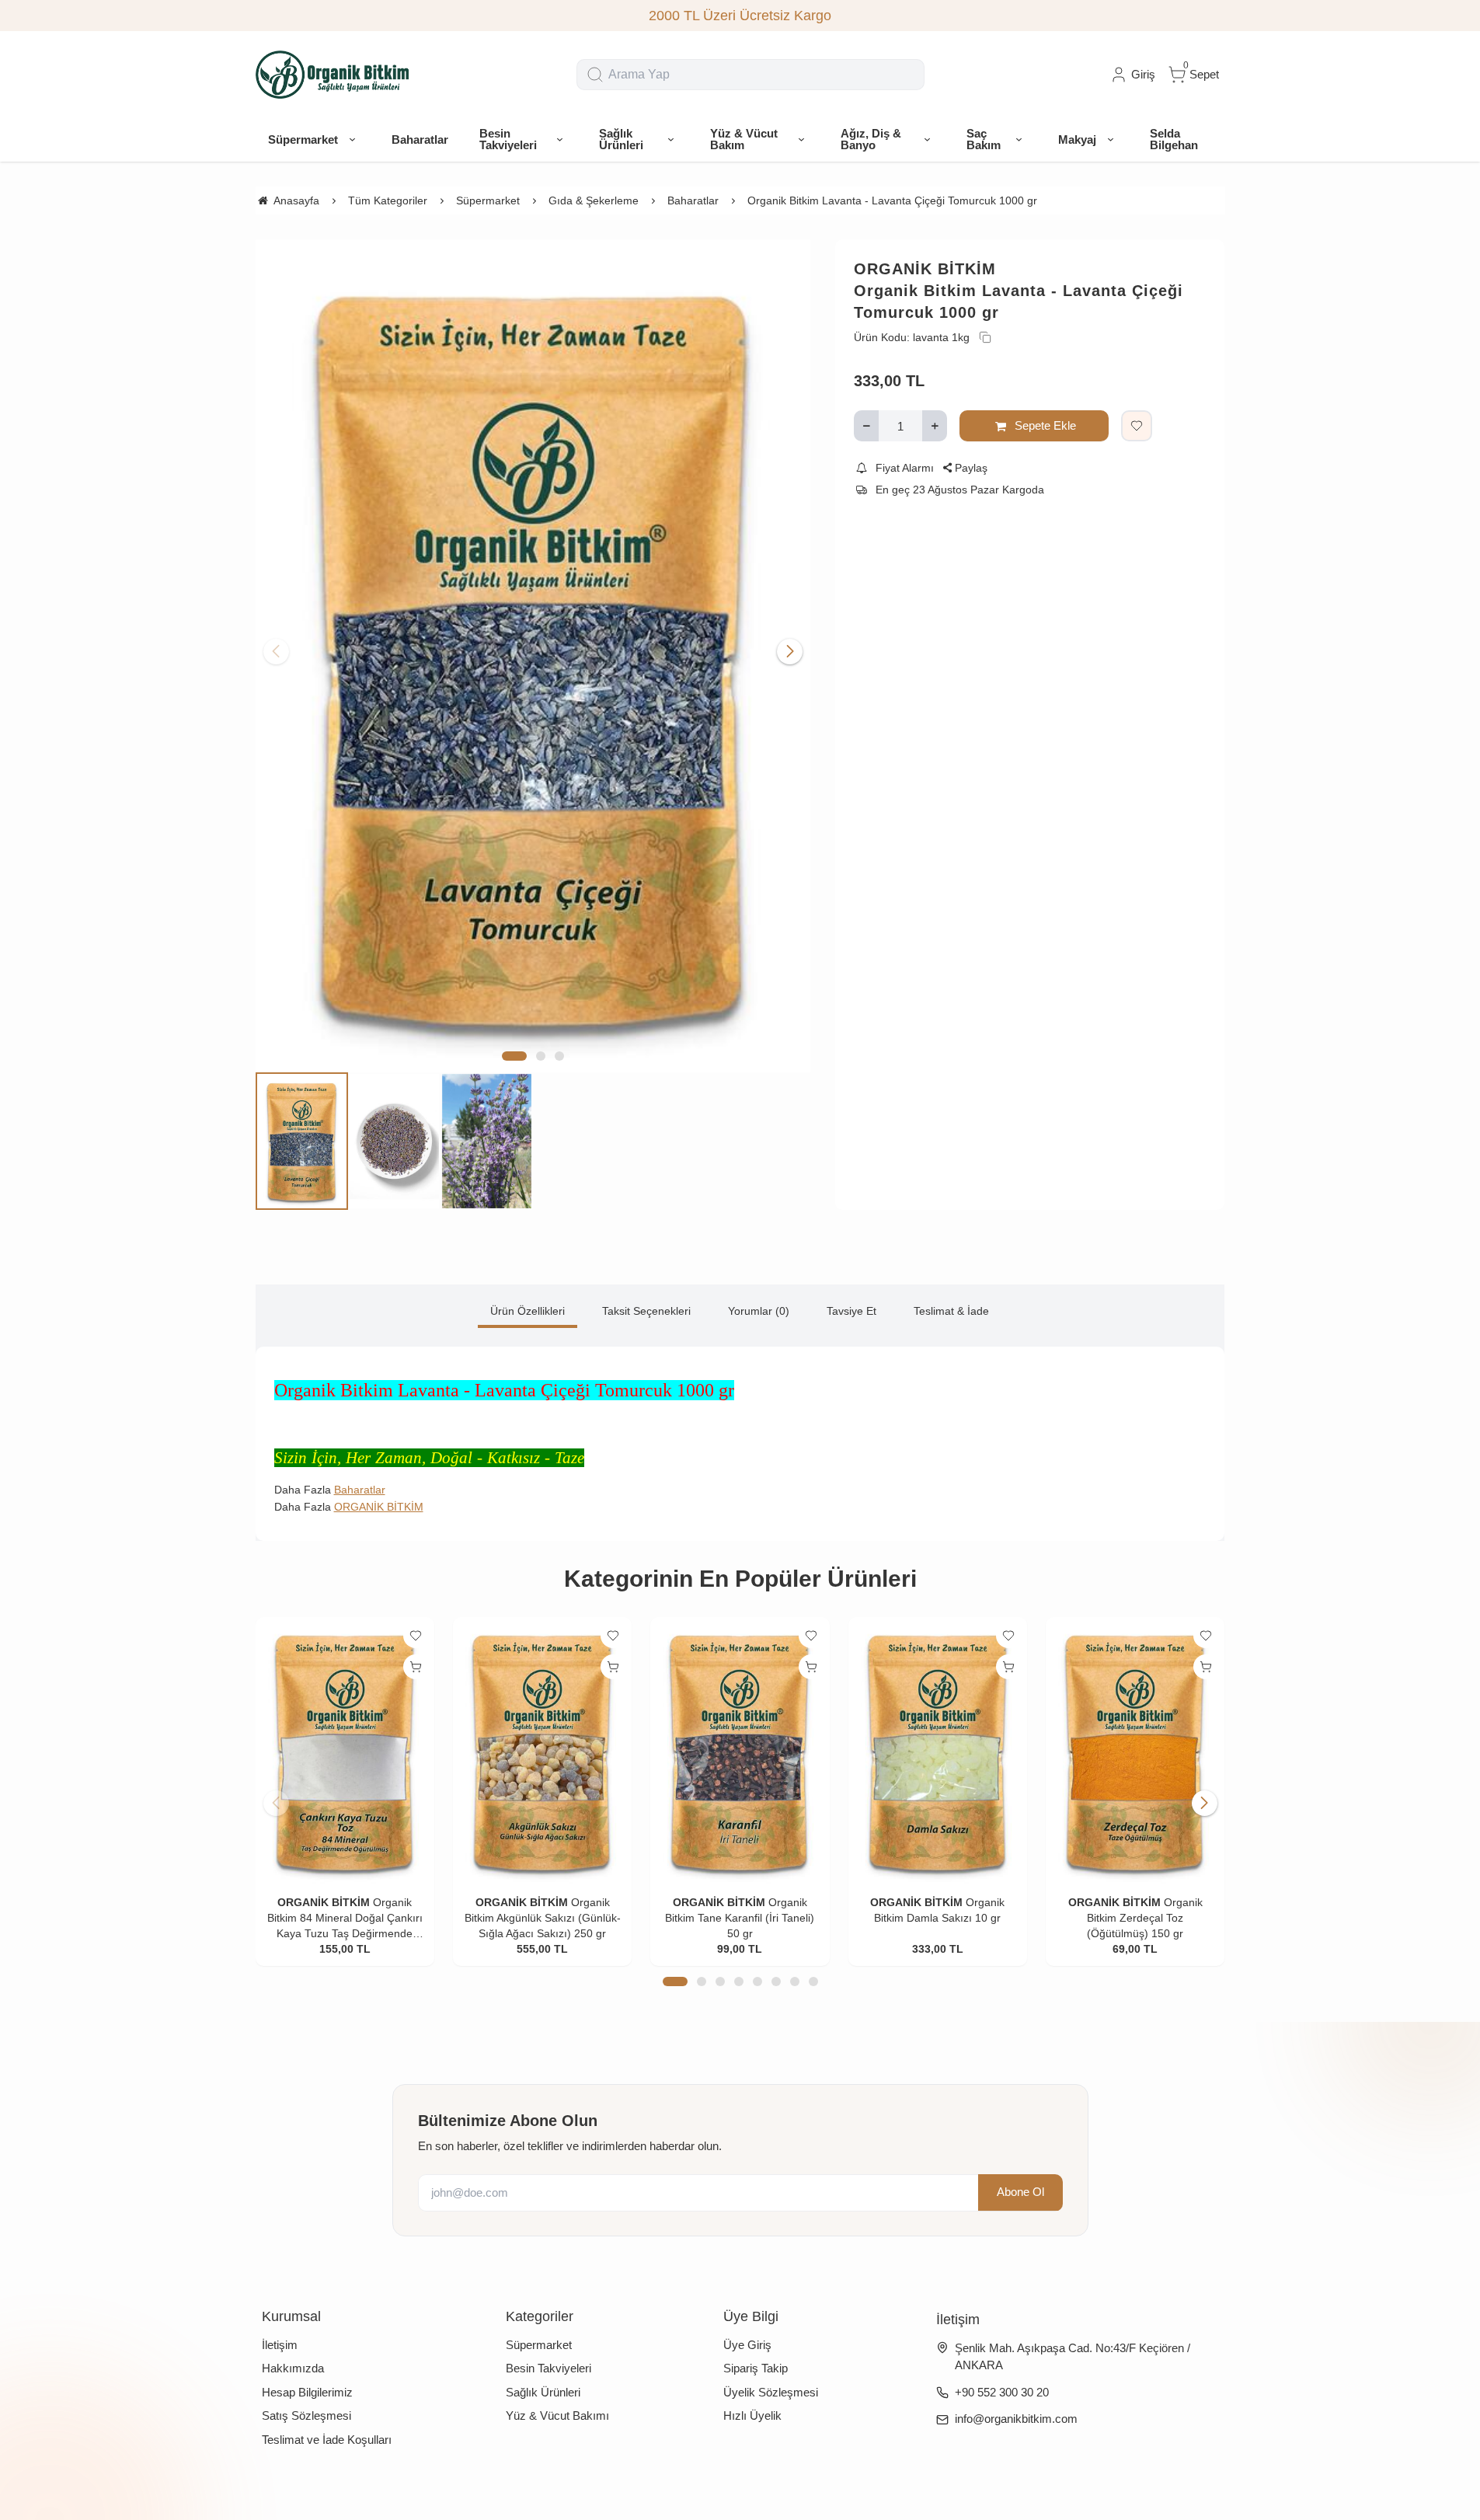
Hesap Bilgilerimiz (307, 2392)
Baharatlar (360, 1490)
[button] (514, 1056)
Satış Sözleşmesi (306, 2415)
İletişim (280, 2345)
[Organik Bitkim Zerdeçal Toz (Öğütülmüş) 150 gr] (1135, 1751)
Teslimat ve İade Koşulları (327, 2440)
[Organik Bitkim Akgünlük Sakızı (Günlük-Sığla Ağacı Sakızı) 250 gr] (542, 1751)
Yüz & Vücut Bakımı (557, 2415)
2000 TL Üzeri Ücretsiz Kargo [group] (740, 16)
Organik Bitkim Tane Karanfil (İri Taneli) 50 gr (740, 1918)
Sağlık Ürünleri (543, 2392)
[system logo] (333, 75)
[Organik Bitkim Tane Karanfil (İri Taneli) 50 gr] (740, 1751)
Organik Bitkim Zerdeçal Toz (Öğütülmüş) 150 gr (1145, 1918)
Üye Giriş (747, 2345)
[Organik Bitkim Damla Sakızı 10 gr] (938, 1751)
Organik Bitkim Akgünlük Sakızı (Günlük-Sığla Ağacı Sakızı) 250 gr (543, 1918)
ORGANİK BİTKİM (925, 269)
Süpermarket (539, 2345)
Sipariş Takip (756, 2368)
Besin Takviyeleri (548, 2368)
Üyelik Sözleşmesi (771, 2392)
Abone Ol (1020, 2192)
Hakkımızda (293, 2368)
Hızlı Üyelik (752, 2415)
